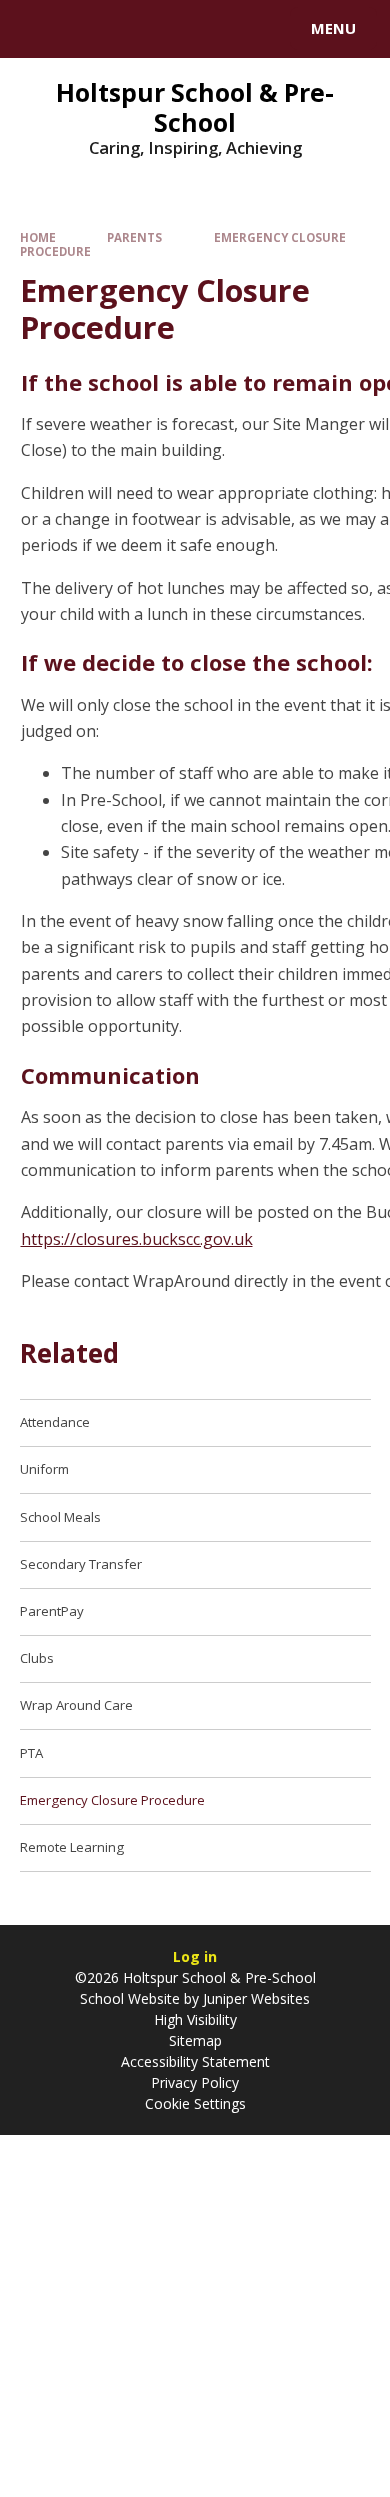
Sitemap (195, 2040)
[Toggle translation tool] (88, 29)
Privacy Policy (195, 2082)
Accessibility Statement (195, 2061)
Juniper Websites (254, 1998)
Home (38, 237)
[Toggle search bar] (38, 29)
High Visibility (195, 2019)
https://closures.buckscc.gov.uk (137, 1239)
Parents (134, 237)
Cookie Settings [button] (195, 2103)
